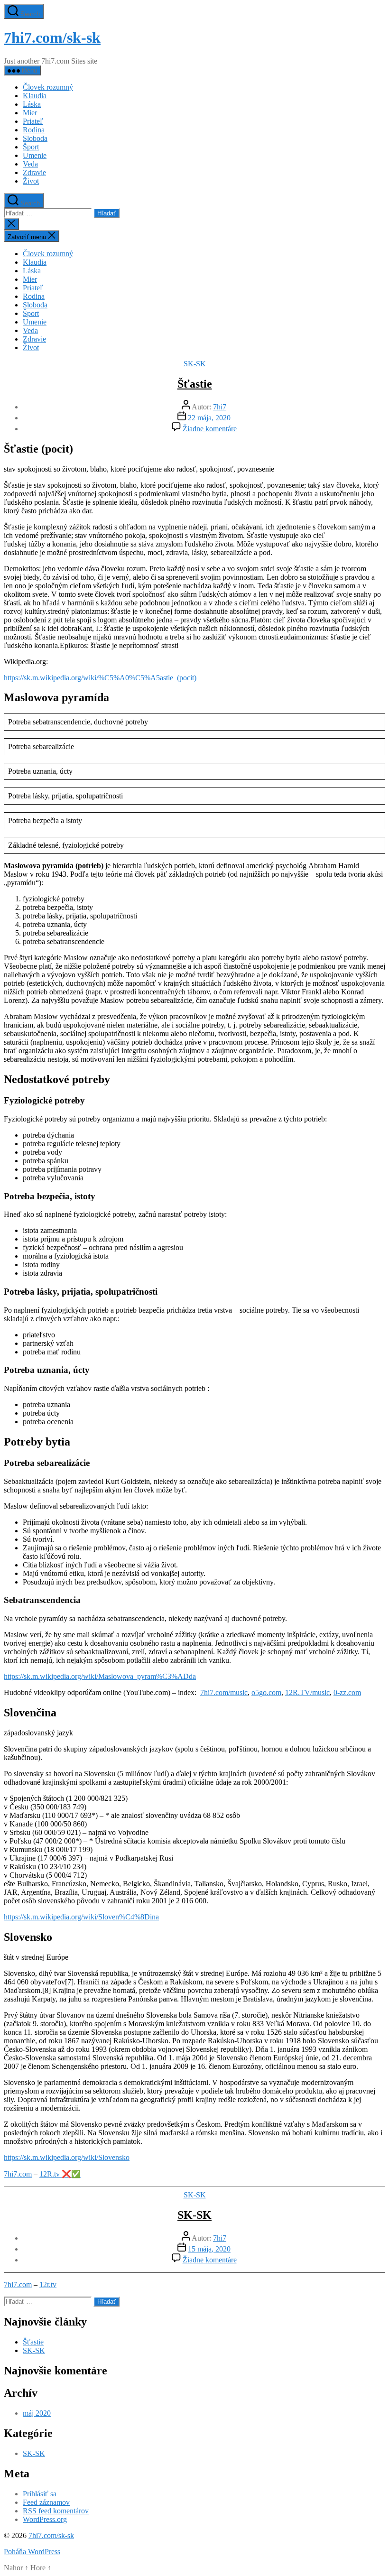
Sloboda (35, 138)
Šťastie (195, 384)
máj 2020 (37, 2413)
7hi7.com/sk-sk (52, 37)
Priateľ (33, 121)
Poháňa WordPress (32, 2552)
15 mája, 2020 (209, 2249)
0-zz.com (347, 1692)
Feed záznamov (46, 2502)
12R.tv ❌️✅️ (60, 2174)
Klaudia (35, 96)
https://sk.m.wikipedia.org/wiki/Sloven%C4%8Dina (81, 1917)
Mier (30, 113)
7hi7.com (18, 2174)
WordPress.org (45, 2519)
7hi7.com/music (224, 1692)
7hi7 (220, 407)
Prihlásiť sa (40, 2494)
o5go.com (266, 1692)
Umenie (35, 155)
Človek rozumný (48, 87)
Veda (30, 164)
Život (31, 181)
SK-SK (195, 364)
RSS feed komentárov (56, 2511)
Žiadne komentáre (210, 429)
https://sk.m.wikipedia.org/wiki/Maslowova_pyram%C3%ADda (100, 1676)
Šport (31, 147)
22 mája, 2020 (209, 418)
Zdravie (34, 172)
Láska (32, 104)
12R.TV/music (307, 1692)
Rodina (34, 130)
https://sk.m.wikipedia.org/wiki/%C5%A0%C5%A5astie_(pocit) (100, 678)
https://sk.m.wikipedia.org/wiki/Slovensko (67, 2157)
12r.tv (48, 2284)
